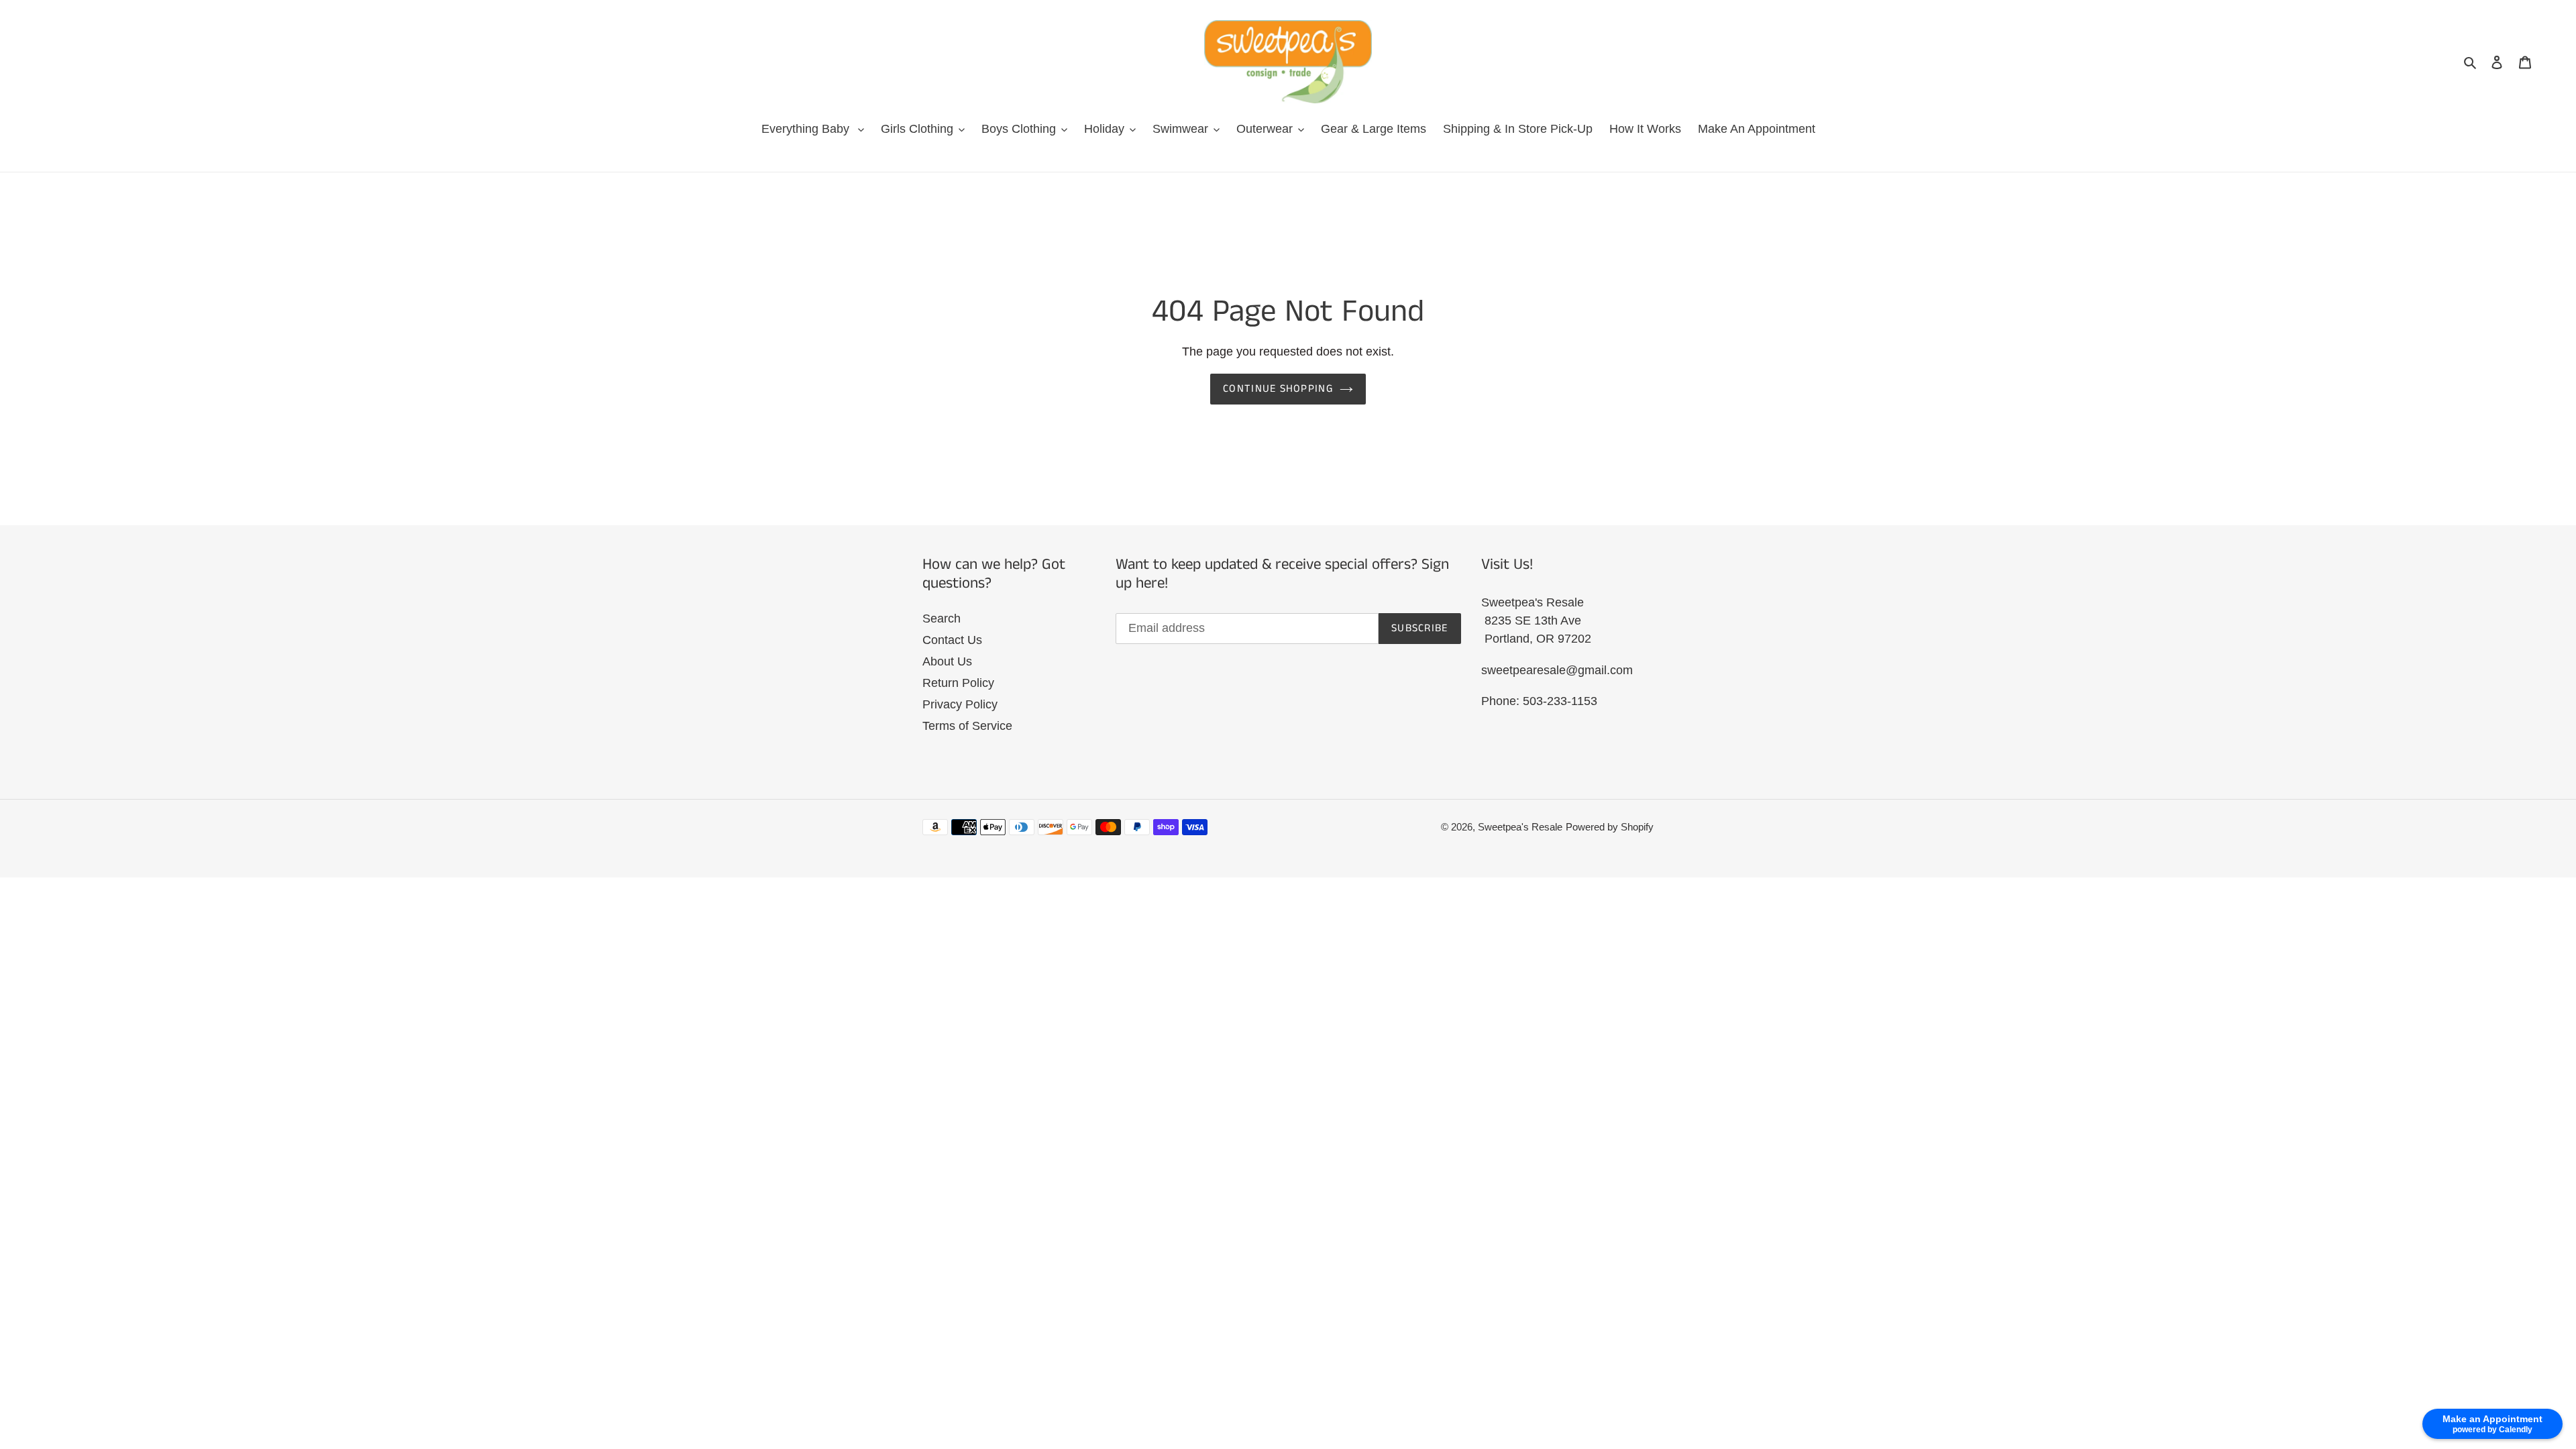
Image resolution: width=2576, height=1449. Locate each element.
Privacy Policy (960, 704)
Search (942, 619)
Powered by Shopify (1610, 827)
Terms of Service (967, 726)
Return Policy (958, 683)
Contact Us (952, 640)
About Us (947, 661)
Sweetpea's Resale (1520, 827)
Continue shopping (1278, 389)
